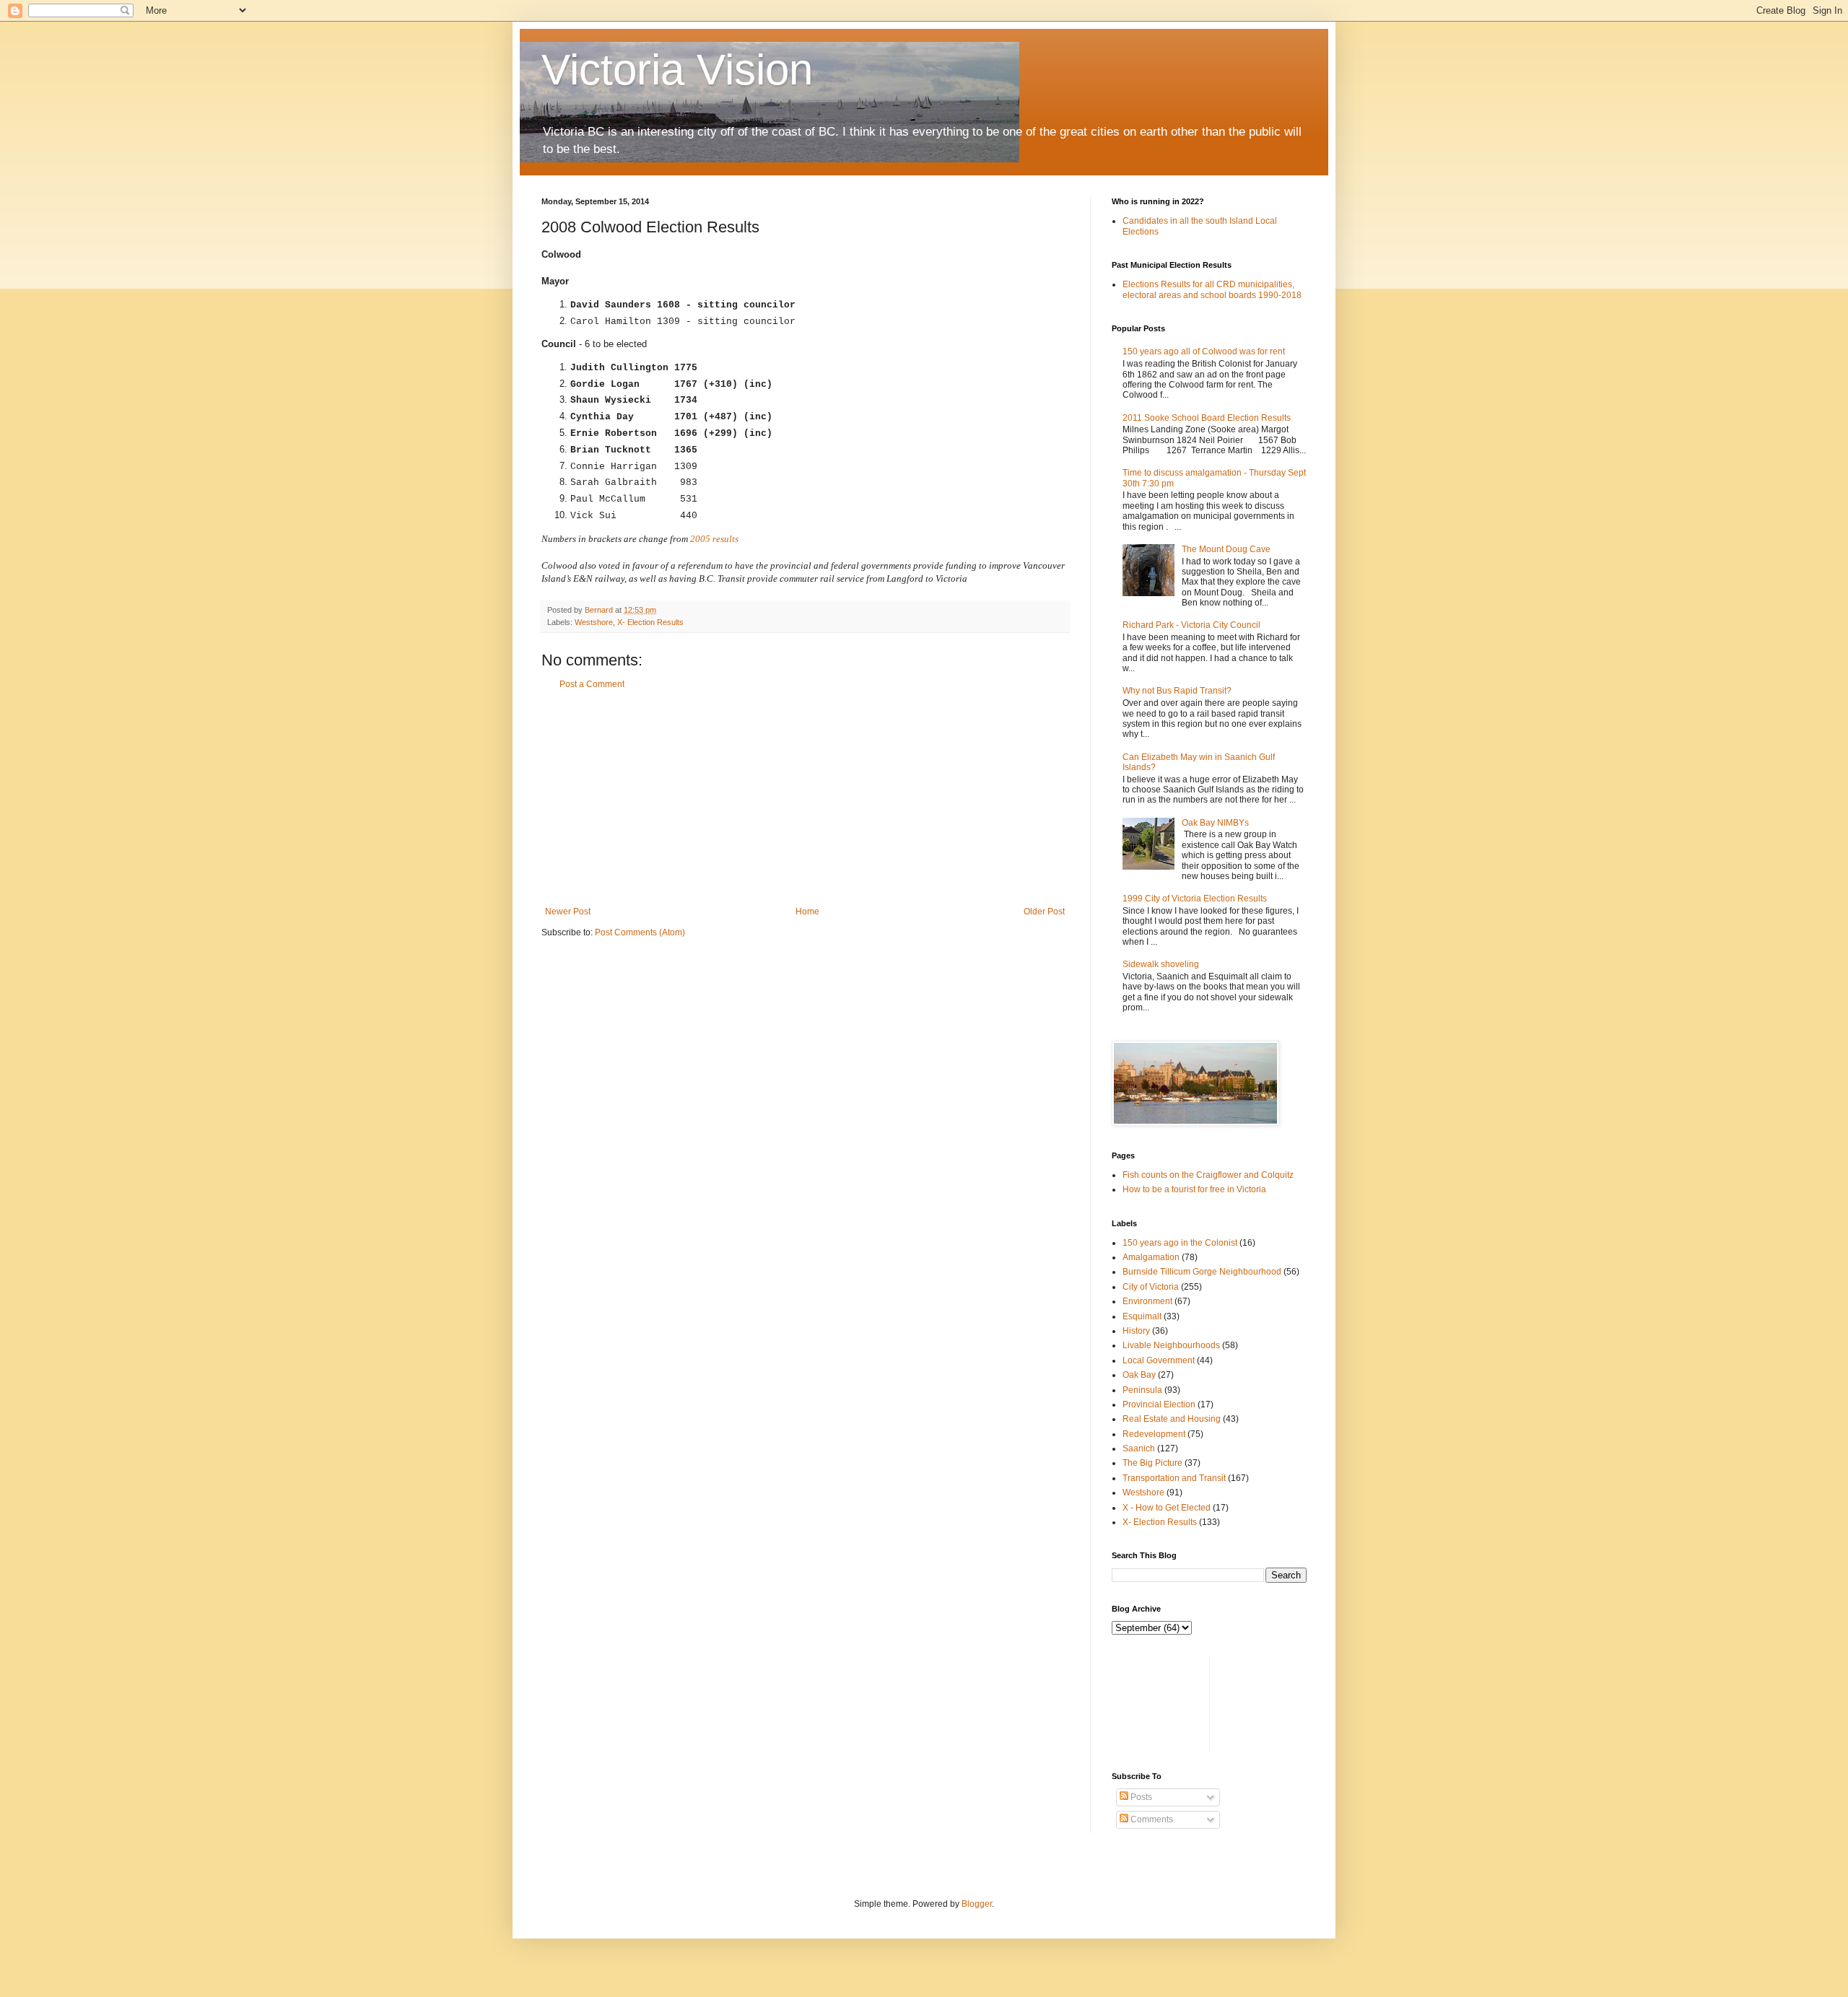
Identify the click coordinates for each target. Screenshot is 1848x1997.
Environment (1147, 1301)
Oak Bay (1139, 1375)
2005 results (714, 539)
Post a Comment (592, 684)
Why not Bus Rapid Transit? (1177, 691)
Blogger (977, 1904)
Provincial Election (1159, 1404)
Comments (1151, 1819)
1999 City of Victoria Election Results (1195, 899)
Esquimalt (1142, 1316)
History (1136, 1331)
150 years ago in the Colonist (1180, 1243)
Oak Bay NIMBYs (1215, 823)
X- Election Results (650, 622)
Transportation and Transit (1174, 1478)
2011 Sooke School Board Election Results (1207, 418)
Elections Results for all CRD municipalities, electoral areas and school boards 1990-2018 (1212, 289)
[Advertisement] (805, 798)
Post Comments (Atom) (640, 932)
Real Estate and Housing (1172, 1419)
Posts (1140, 1797)
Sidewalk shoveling (1161, 964)
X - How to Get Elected (1167, 1508)
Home (807, 912)
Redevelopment (1154, 1434)
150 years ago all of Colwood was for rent (1204, 351)
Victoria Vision (677, 70)
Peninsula (1142, 1390)
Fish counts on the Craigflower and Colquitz (1208, 1175)
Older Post (1044, 912)
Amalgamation (1151, 1257)
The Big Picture (1152, 1463)
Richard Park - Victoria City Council (1191, 625)
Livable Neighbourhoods (1171, 1345)
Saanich (1139, 1448)
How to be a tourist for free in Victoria (1194, 1189)
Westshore (594, 622)
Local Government (1159, 1360)
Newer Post (568, 912)
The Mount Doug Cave (1226, 549)
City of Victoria (1151, 1287)
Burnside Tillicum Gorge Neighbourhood (1202, 1272)
